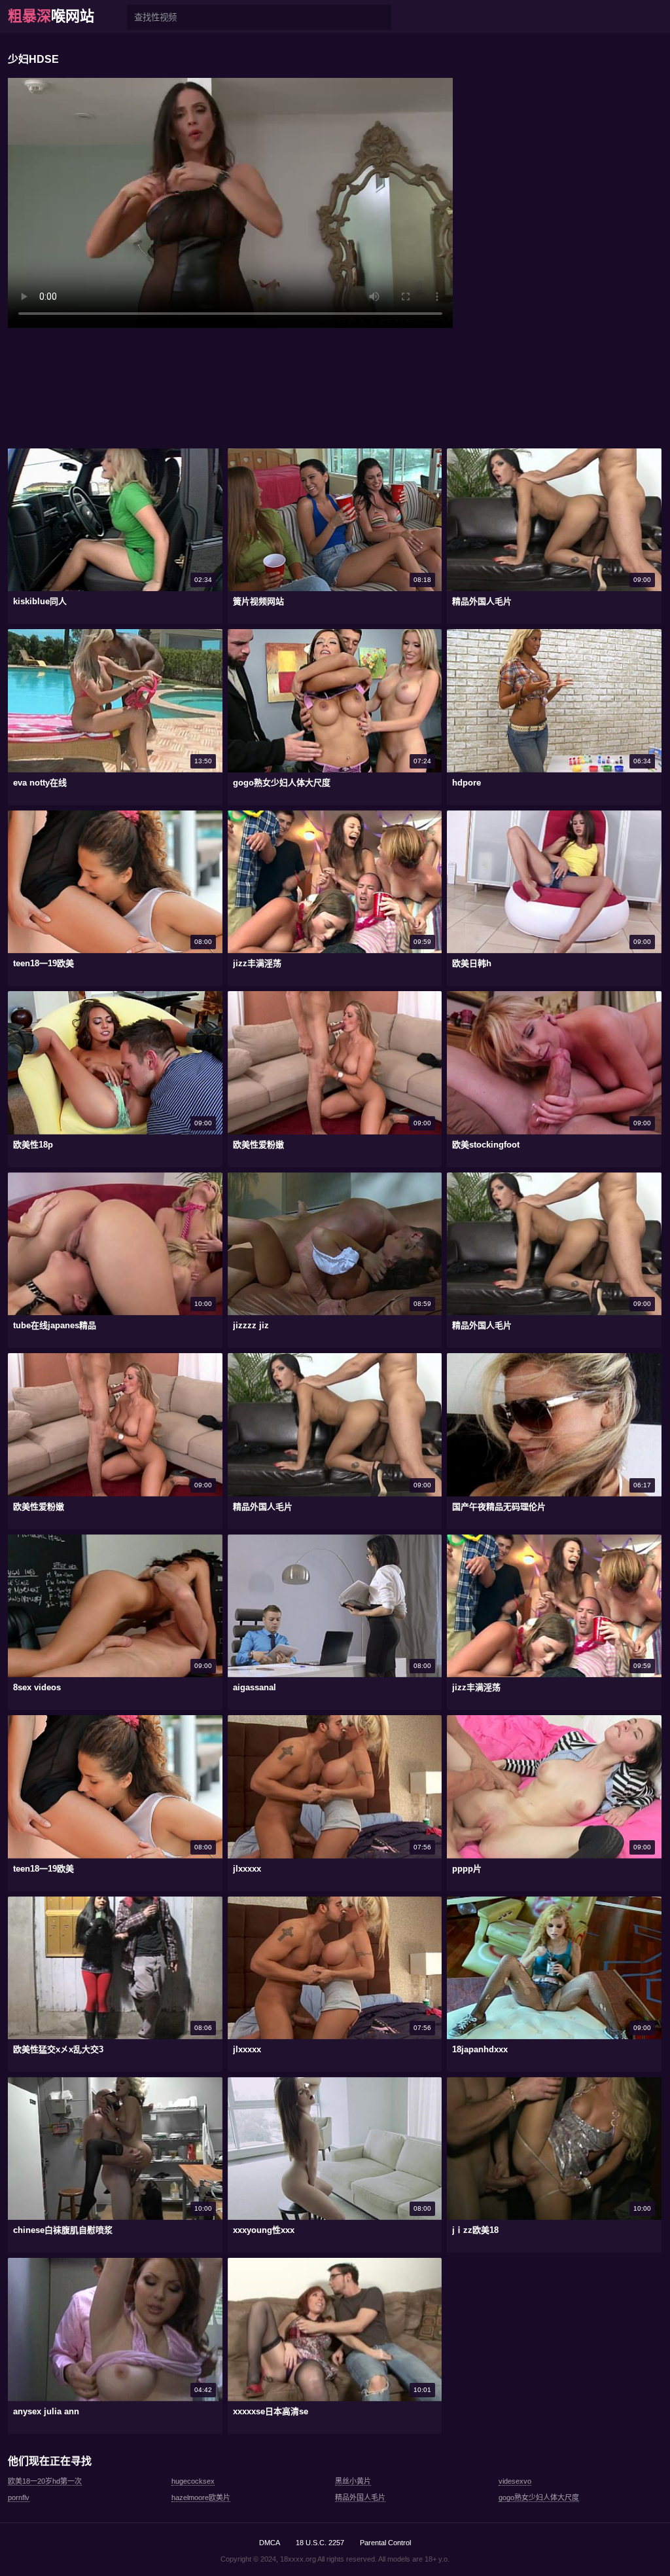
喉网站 (51, 16)
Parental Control (385, 2543)
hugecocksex (193, 2481)
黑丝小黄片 (353, 2481)
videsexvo (515, 2481)
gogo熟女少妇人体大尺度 (539, 2497)
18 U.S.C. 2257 (320, 2543)
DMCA (270, 2543)
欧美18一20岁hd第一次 (45, 2481)
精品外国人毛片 (360, 2497)
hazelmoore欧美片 (201, 2497)
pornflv (19, 2497)
